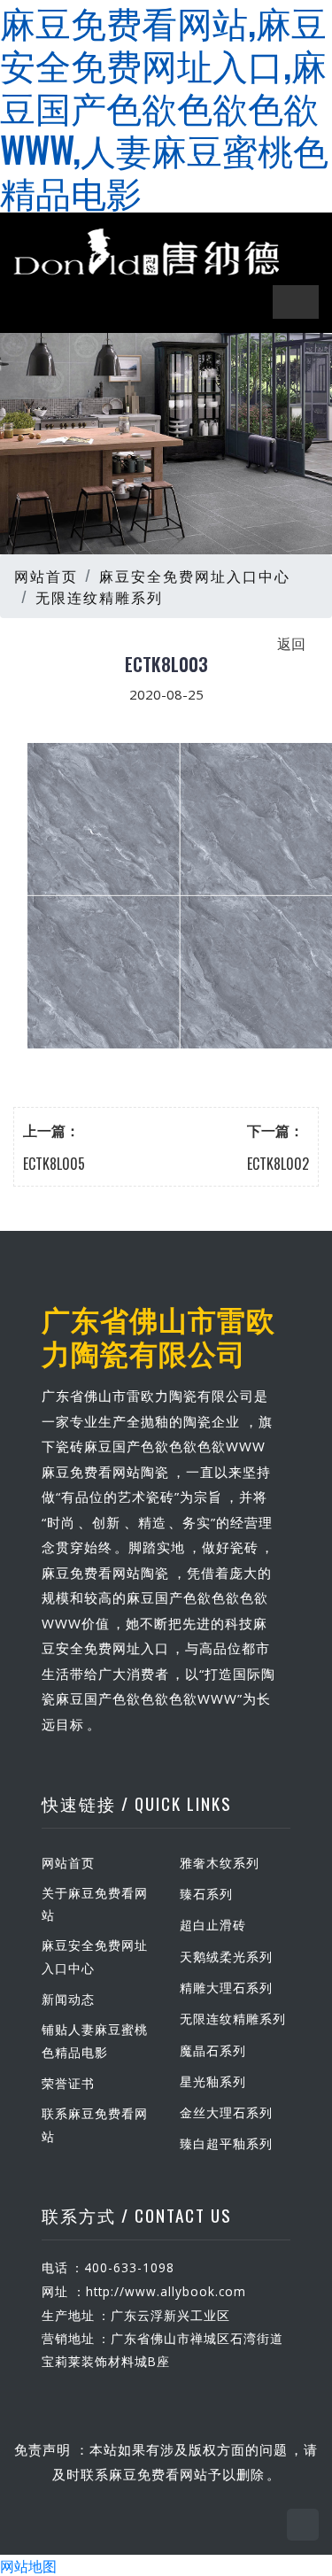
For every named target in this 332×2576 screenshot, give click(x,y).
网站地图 (28, 2565)
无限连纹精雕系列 (99, 597)
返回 (291, 643)
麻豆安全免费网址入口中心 (195, 576)
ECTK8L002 (278, 1164)
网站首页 (46, 576)
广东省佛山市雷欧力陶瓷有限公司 (158, 1335)
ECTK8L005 (54, 1164)
